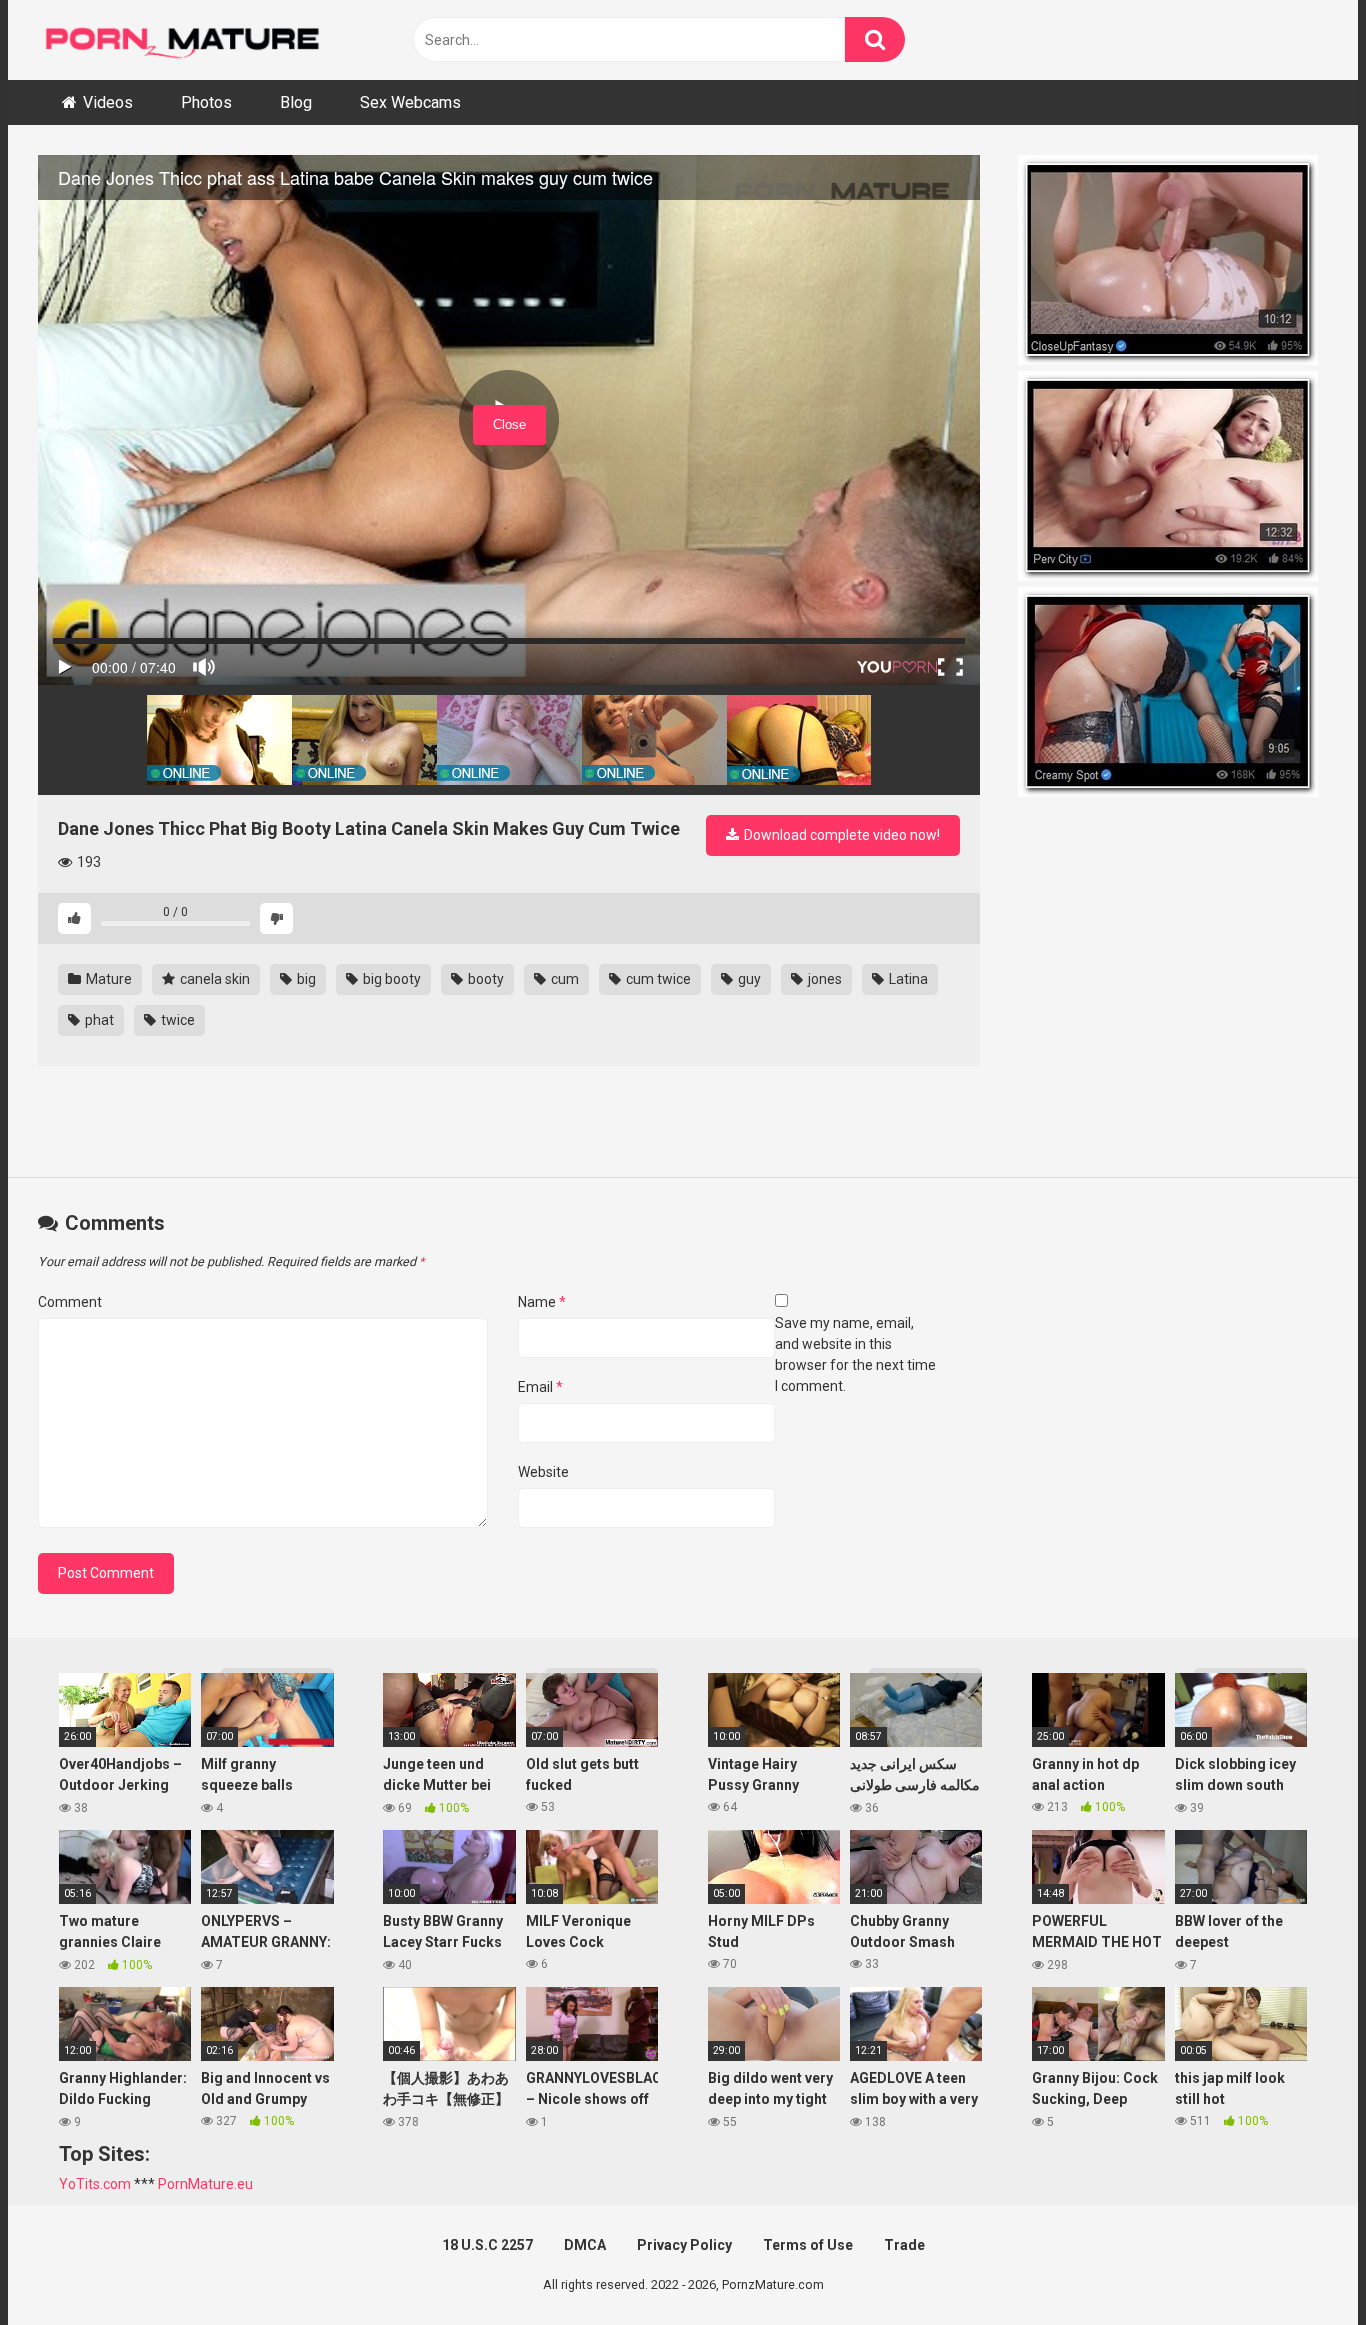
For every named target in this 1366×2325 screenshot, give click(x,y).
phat (98, 1020)
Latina (907, 979)
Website (543, 1472)
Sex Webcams (410, 102)
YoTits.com (95, 2184)
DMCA (585, 2245)
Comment (70, 1302)
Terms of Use (808, 2245)
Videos (108, 102)
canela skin (213, 979)
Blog (296, 102)
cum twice (657, 979)
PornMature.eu (205, 2184)
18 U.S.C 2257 (487, 2245)
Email (540, 1387)
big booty (390, 979)
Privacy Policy (684, 2245)
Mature (107, 979)
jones (823, 979)
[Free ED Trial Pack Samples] (1173, 263)
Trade (904, 2245)
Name (542, 1302)
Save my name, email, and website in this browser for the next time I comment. (855, 1354)
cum (563, 979)
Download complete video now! (840, 835)
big (305, 979)
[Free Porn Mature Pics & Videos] (188, 39)
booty (484, 979)
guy (748, 979)
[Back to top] (1299, 2264)
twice (176, 1020)
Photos (206, 102)
